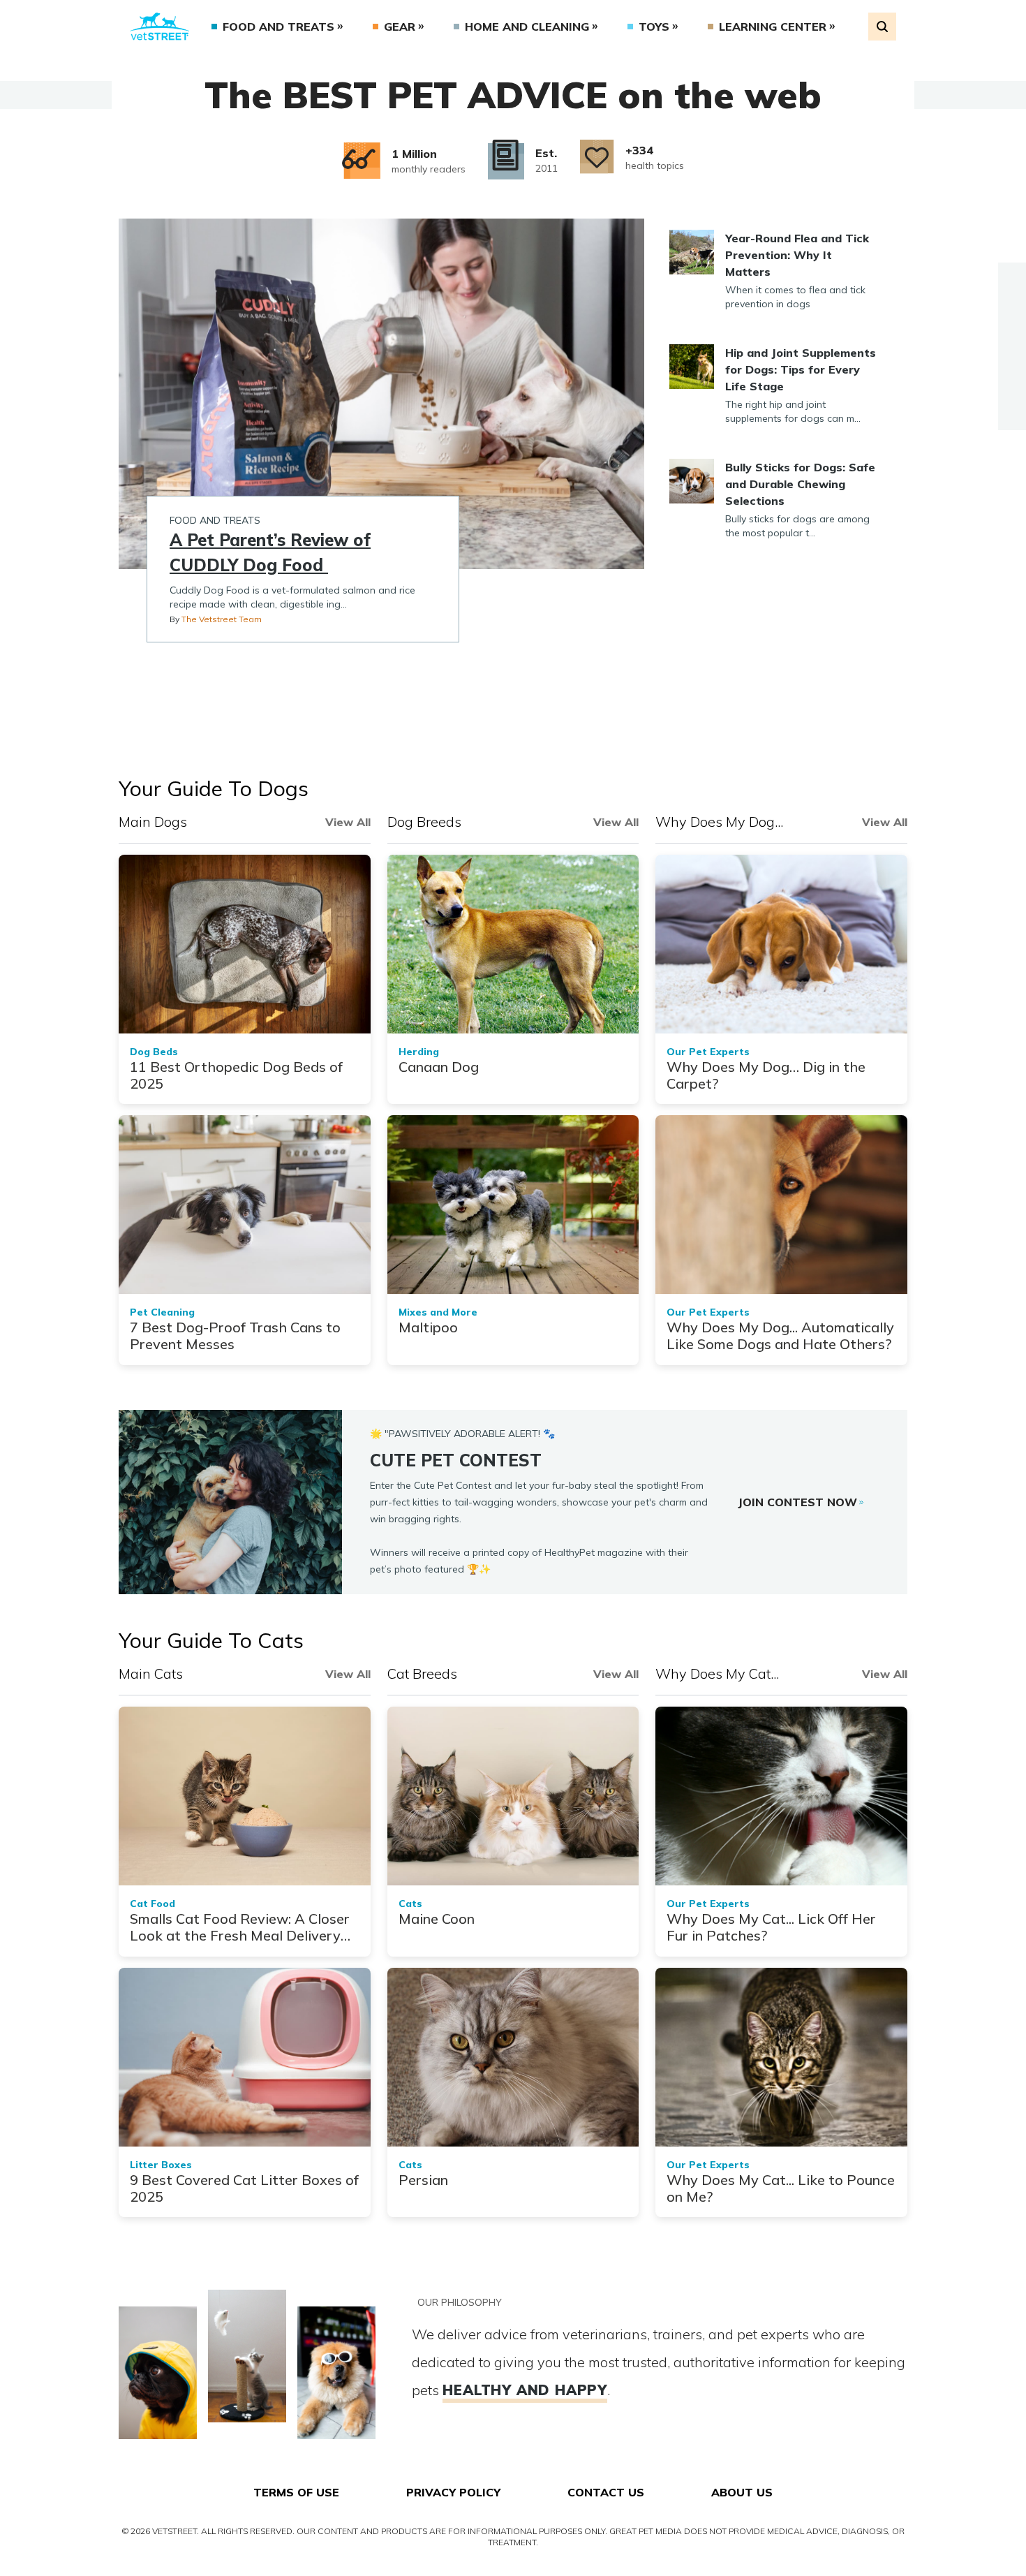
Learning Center (773, 27)
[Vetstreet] (159, 27)
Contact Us (606, 2492)
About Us (742, 2492)
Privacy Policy (453, 2492)
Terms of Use (296, 2492)
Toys (654, 27)
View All (348, 822)
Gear (400, 27)
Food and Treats (278, 27)
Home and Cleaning (527, 27)
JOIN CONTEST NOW (797, 1502)
